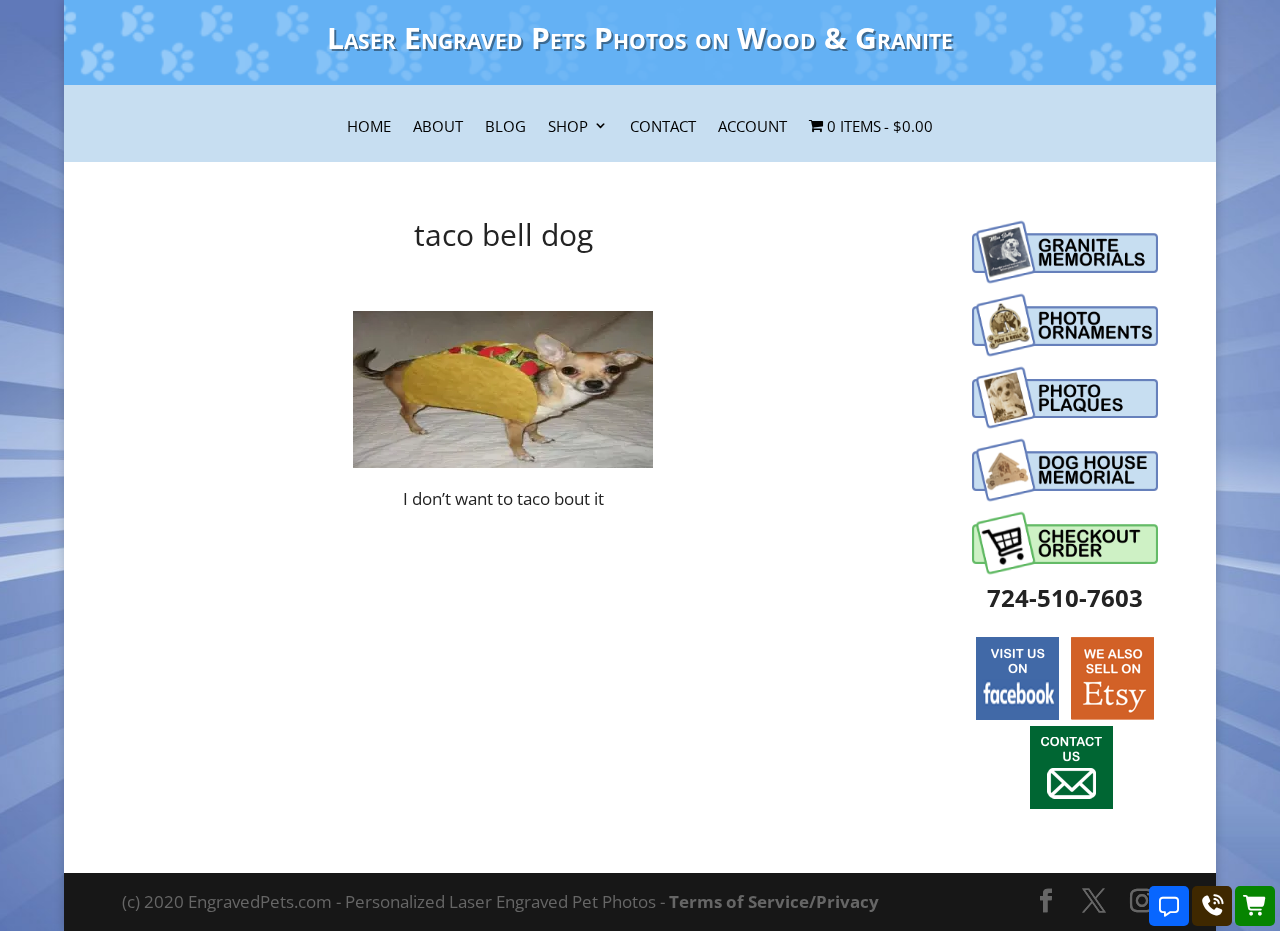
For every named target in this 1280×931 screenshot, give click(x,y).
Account (752, 127)
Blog (505, 127)
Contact (663, 127)
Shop (568, 127)
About (438, 127)
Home (369, 127)
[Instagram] (1142, 902)
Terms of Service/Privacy (774, 901)
